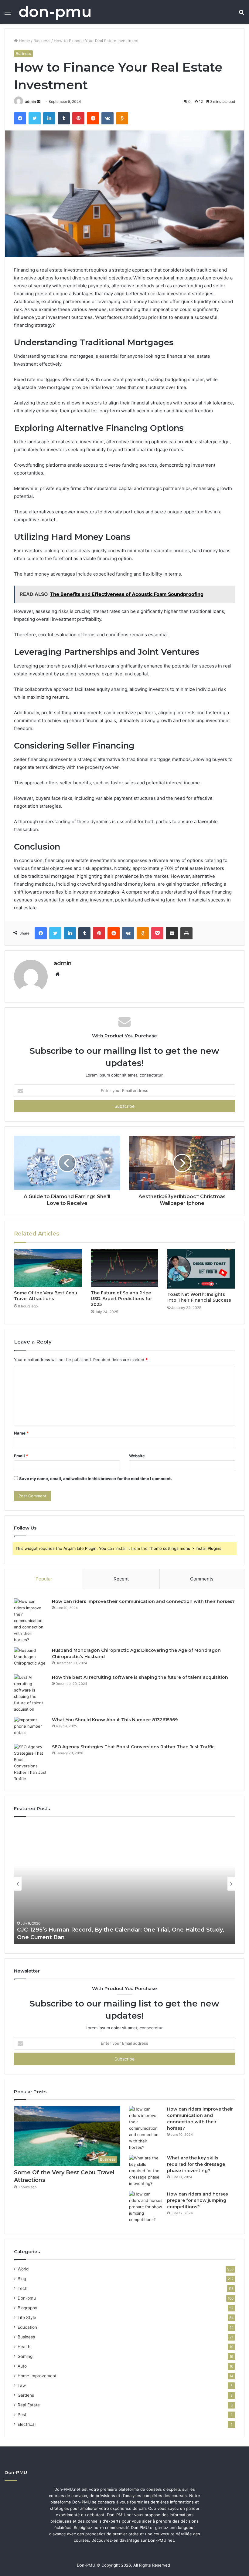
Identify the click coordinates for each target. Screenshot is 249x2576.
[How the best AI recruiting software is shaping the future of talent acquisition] (31, 1693)
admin (30, 101)
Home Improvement (37, 2376)
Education (27, 2327)
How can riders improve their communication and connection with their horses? (143, 1601)
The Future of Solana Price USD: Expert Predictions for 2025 (121, 1299)
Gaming (25, 2356)
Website (137, 1456)
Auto (22, 2366)
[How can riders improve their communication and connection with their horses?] (31, 1621)
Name (21, 1433)
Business (42, 41)
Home (24, 41)
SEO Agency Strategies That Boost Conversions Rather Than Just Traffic (133, 1747)
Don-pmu (27, 2298)
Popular (44, 1579)
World (23, 2269)
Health (24, 2347)
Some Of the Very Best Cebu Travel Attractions (46, 1296)
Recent (121, 1579)
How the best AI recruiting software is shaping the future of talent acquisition (140, 1677)
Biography (27, 2308)
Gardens (26, 2395)
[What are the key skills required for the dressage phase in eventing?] (146, 2171)
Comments (202, 1579)
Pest (22, 2415)
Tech (22, 2288)
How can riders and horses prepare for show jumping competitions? (198, 2200)
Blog (22, 2279)
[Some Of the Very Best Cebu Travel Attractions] (48, 1268)
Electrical (27, 2424)
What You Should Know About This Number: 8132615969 (115, 1720)
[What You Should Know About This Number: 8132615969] (31, 1728)
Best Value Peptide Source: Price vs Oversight (82, 1937)
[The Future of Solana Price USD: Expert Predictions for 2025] (125, 1268)
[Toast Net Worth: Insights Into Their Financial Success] (201, 1269)
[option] (124, 1884)
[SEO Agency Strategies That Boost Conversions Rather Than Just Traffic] (31, 1763)
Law (22, 2385)
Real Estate (29, 2405)
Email (21, 1456)
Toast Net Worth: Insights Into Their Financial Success (199, 1297)
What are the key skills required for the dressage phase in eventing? (196, 2164)
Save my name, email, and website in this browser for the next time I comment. (96, 1479)
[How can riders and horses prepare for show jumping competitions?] (146, 2207)
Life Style (27, 2317)
